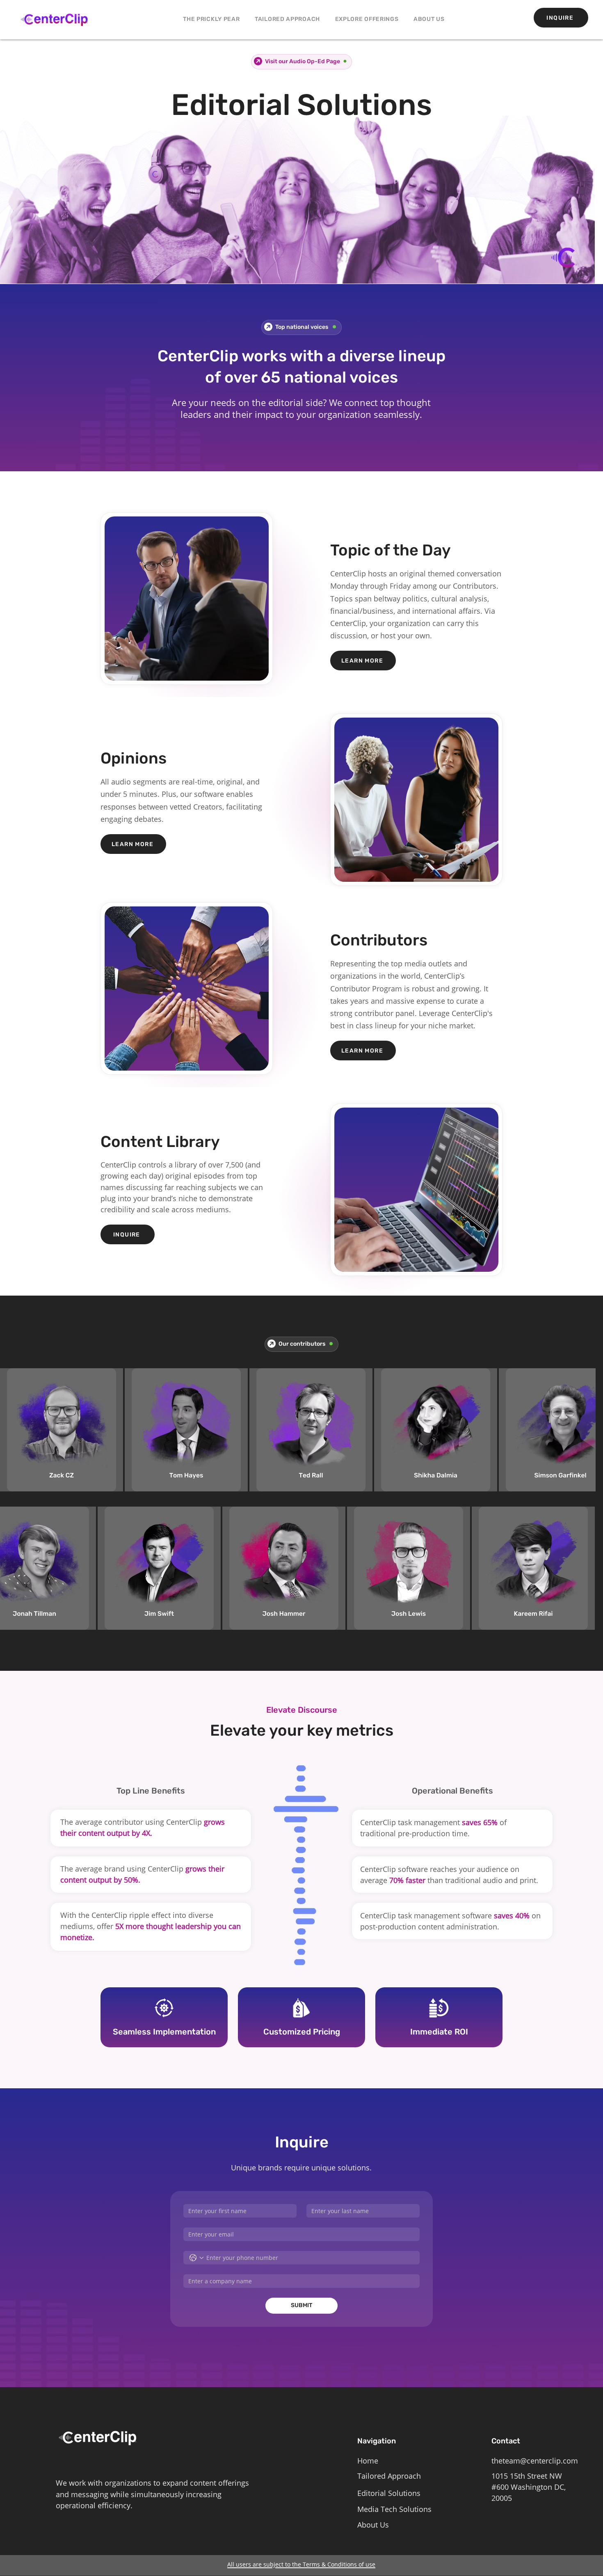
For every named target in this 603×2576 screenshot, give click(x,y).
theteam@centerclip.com (535, 2463)
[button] (367, 19)
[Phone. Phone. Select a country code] (196, 2260)
